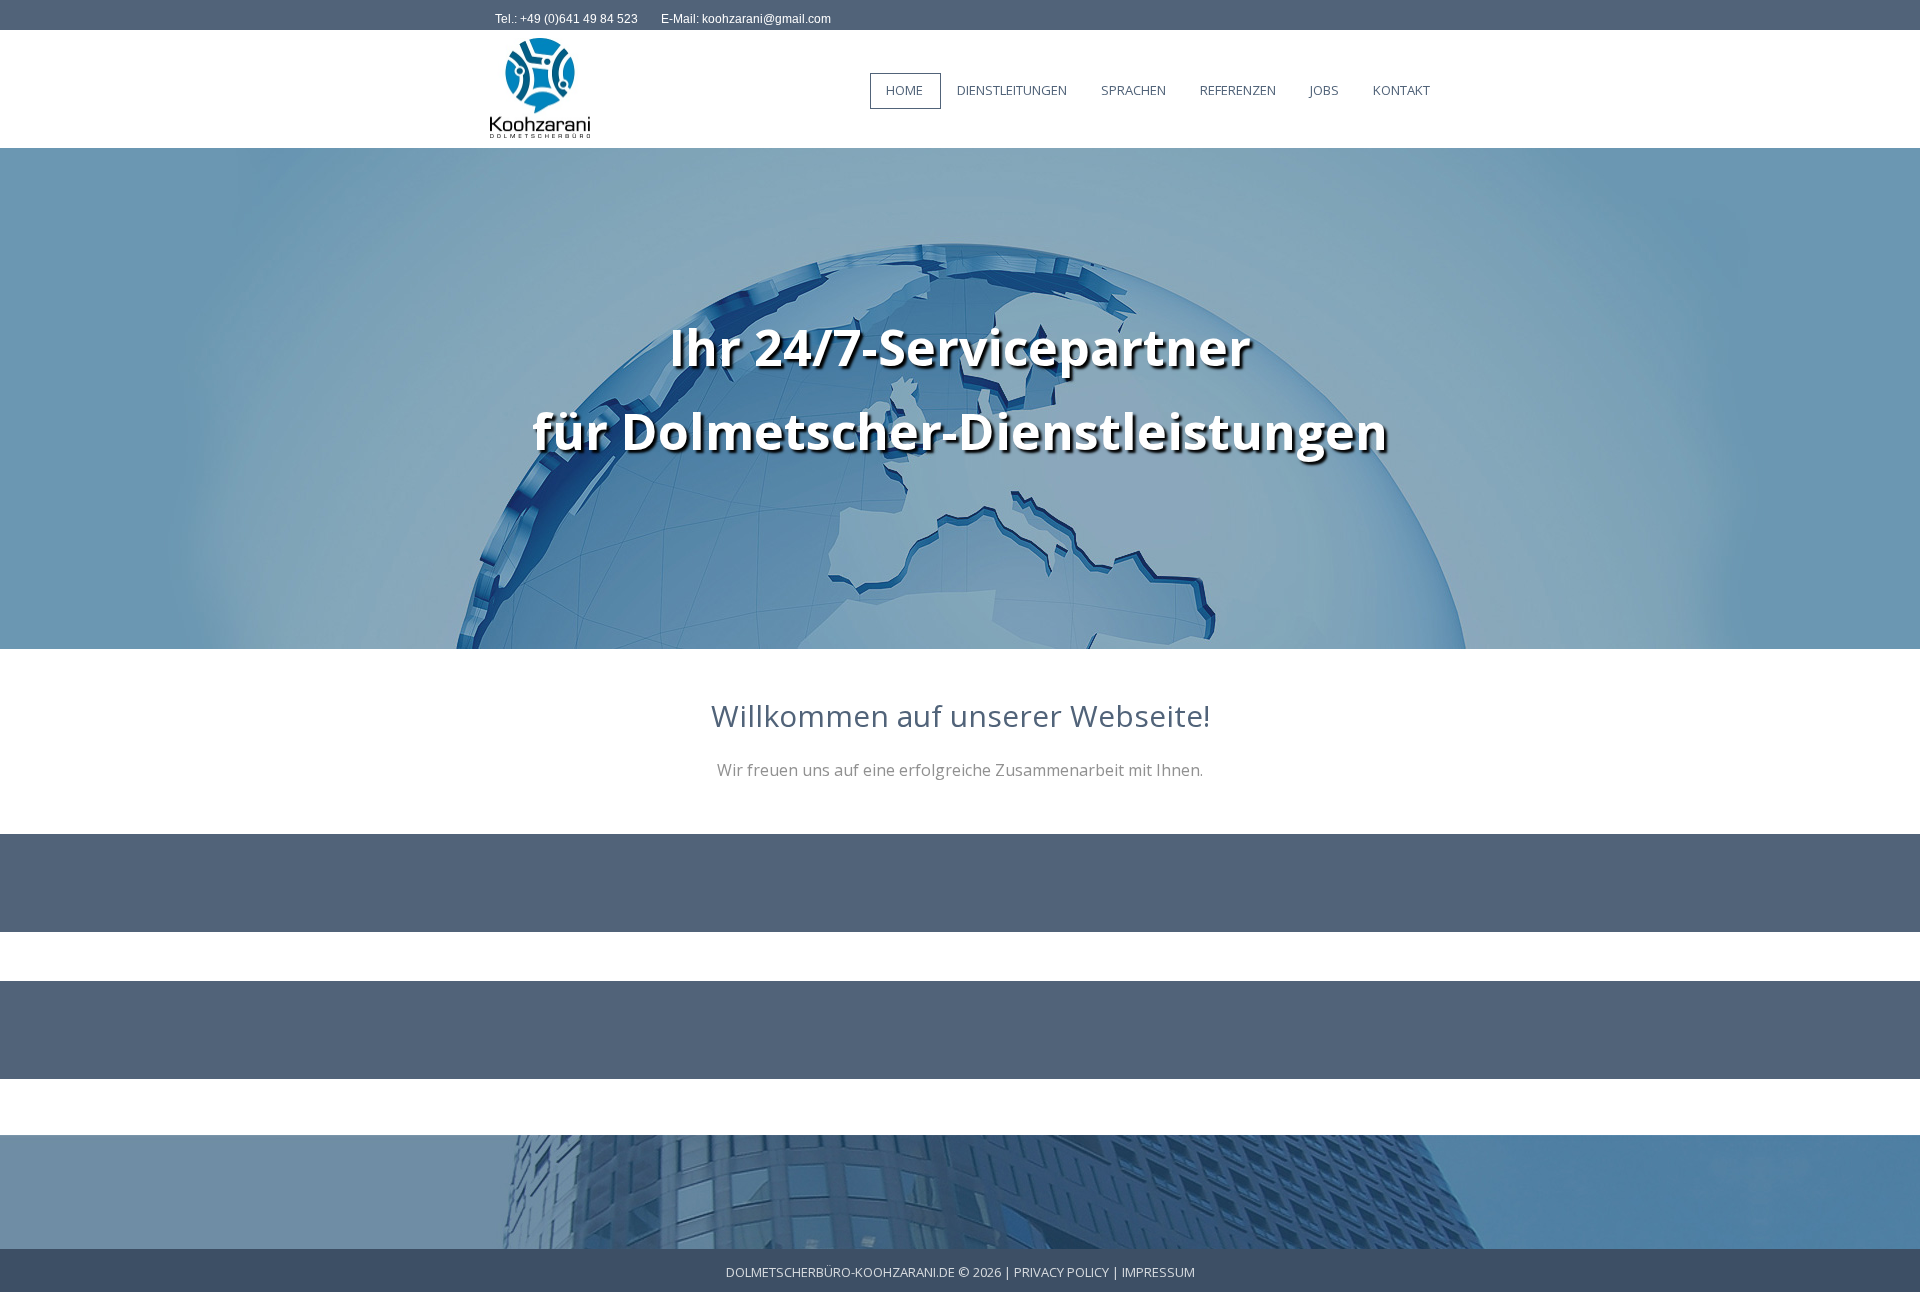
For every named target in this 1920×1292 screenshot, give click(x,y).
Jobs (1324, 90)
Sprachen (1133, 90)
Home (904, 90)
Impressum (1158, 1272)
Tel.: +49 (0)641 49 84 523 (566, 19)
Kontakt (1401, 90)
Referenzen (1238, 90)
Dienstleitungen (1012, 90)
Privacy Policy (1061, 1272)
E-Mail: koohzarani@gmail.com (746, 19)
